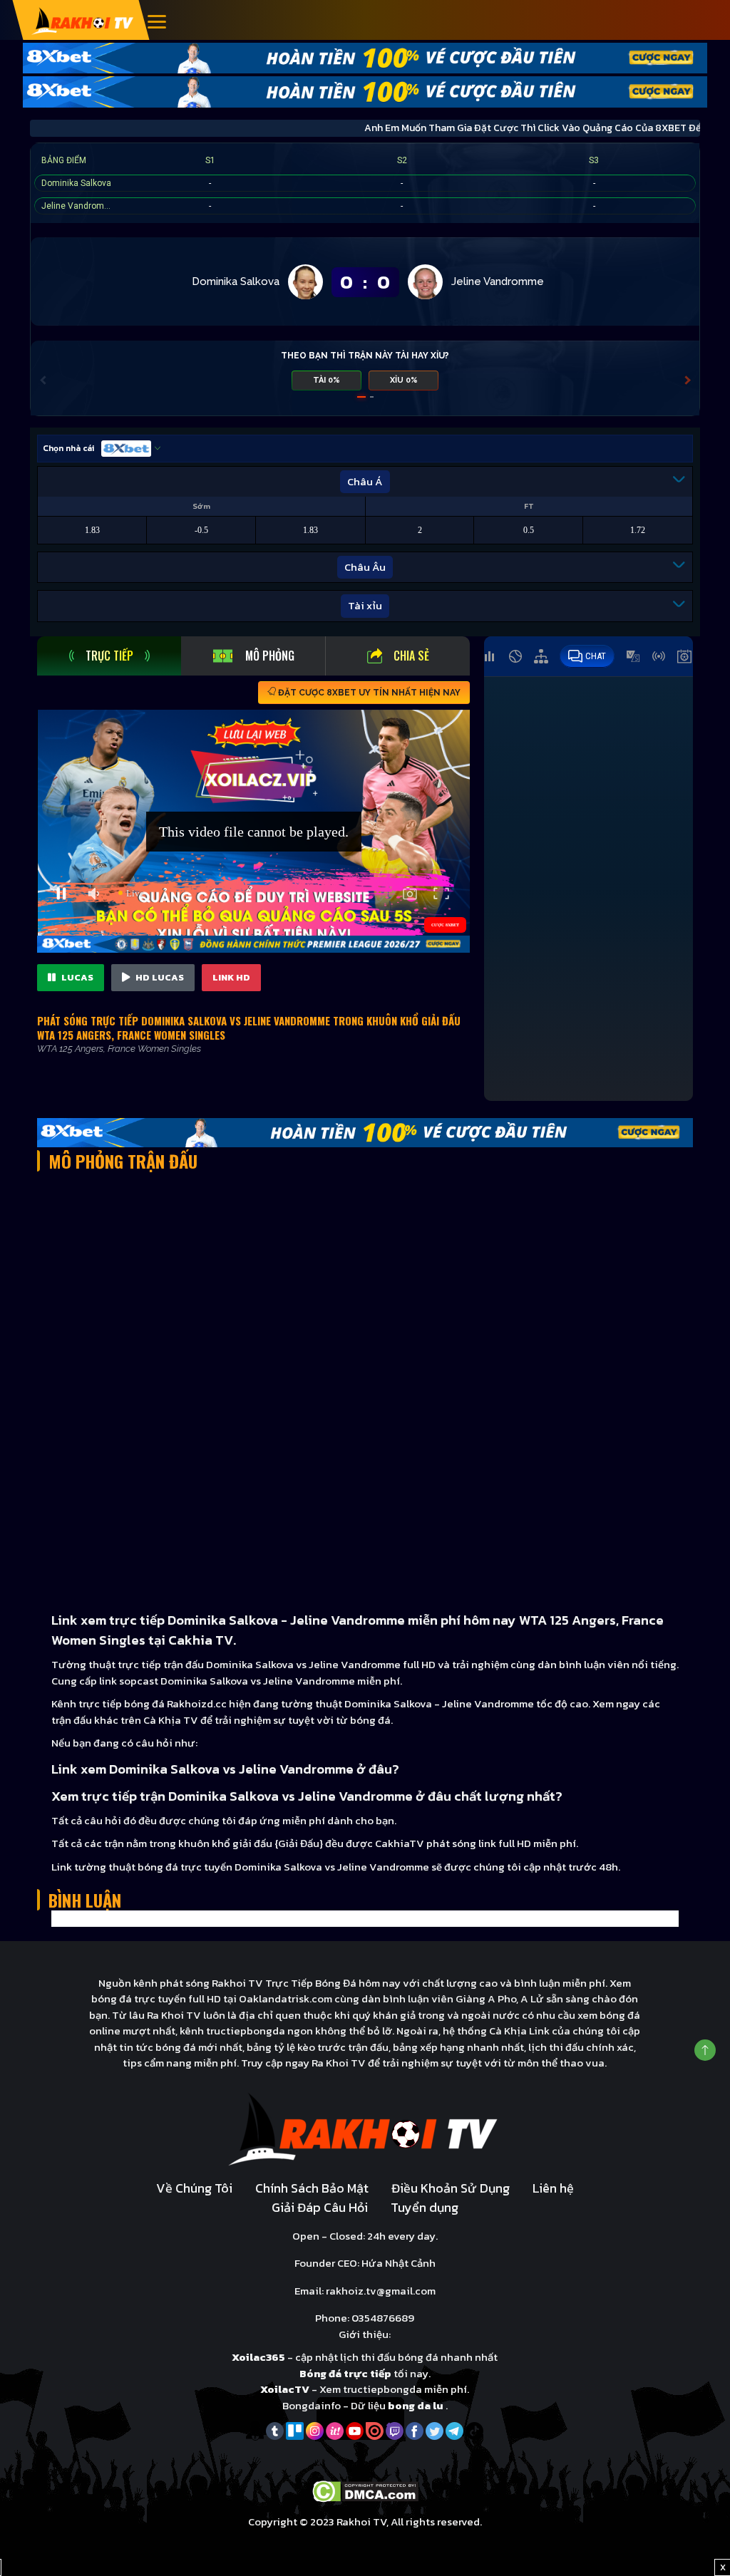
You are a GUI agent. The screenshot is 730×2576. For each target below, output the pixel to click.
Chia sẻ (411, 656)
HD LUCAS (159, 977)
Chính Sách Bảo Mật (312, 2188)
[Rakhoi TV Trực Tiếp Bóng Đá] (83, 20)
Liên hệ (553, 2188)
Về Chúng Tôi (194, 2188)
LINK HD (231, 977)
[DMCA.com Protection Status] (365, 2490)
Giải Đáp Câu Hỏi (320, 2207)
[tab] (109, 656)
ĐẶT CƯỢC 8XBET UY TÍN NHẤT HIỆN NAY (368, 693)
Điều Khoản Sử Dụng (451, 2188)
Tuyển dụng (425, 2207)
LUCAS (76, 977)
